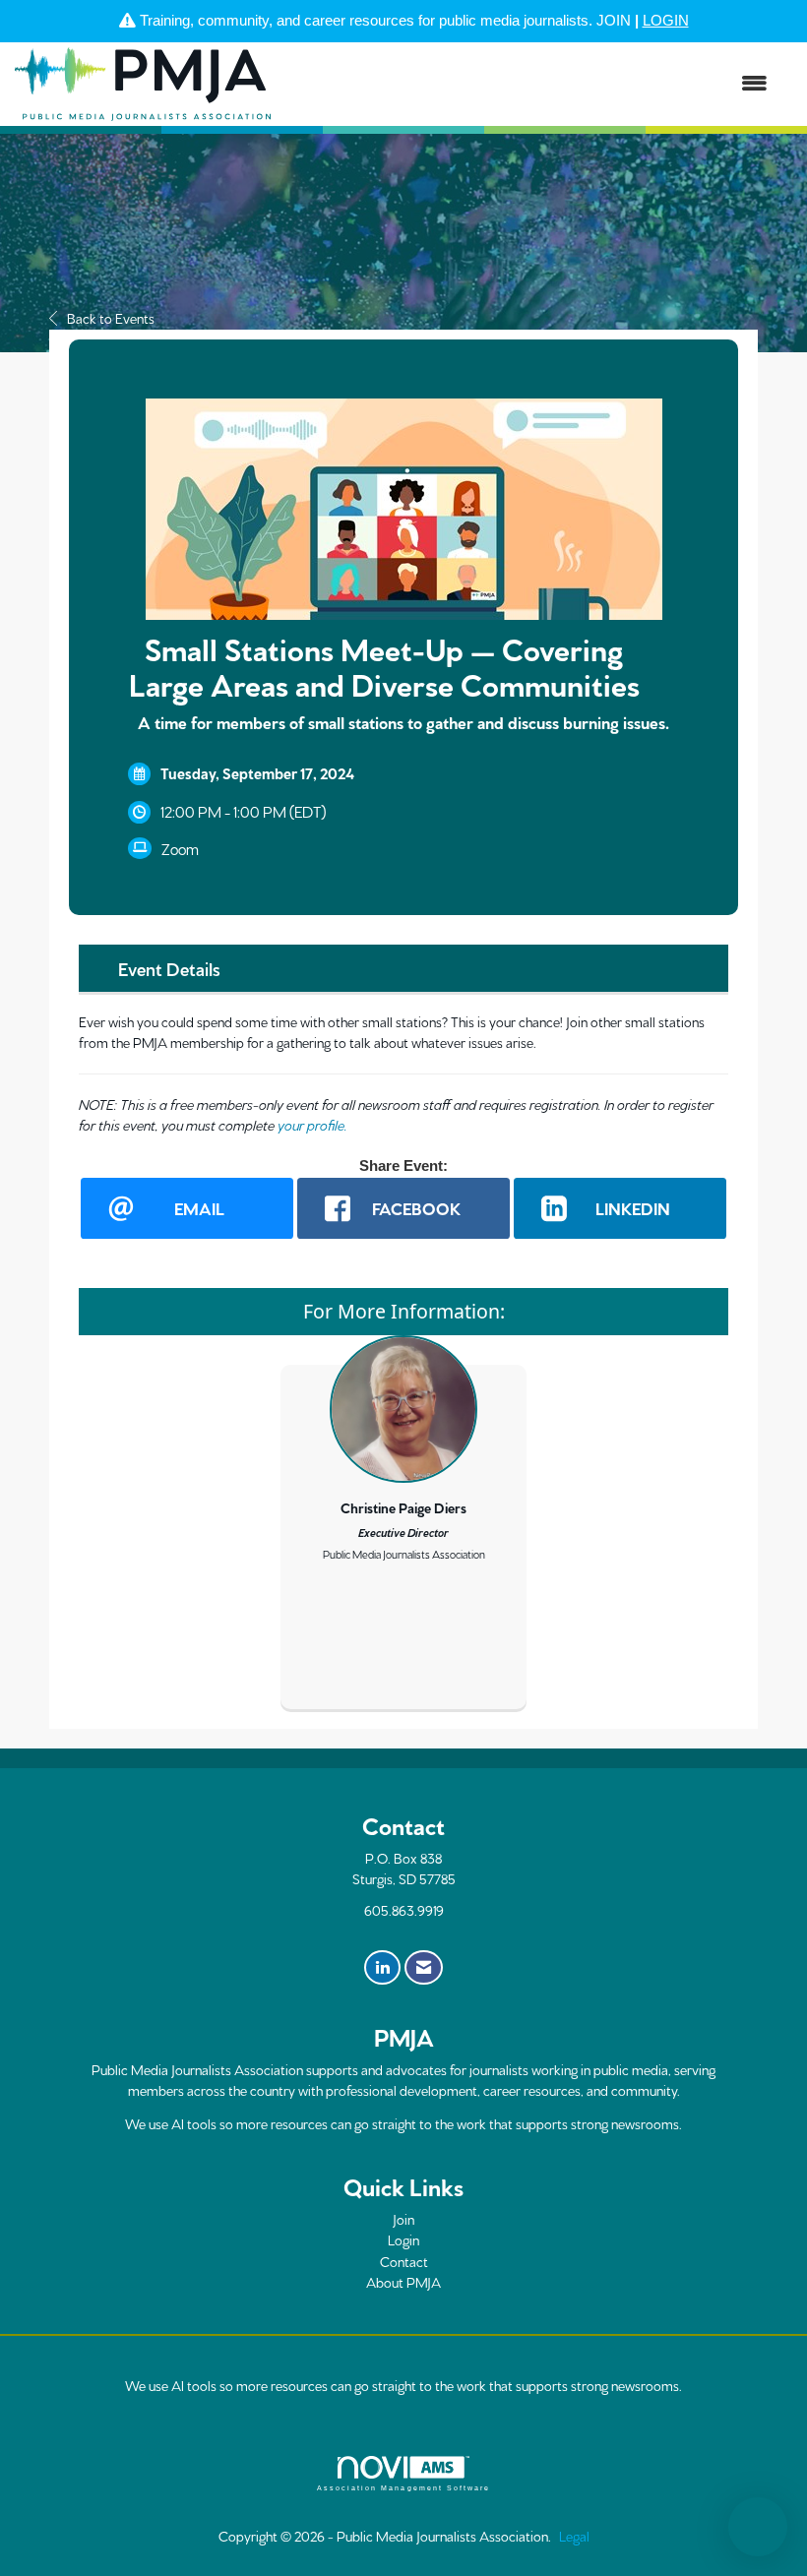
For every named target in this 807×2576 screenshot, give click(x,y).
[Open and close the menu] (529, 84)
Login (403, 2239)
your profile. (312, 1125)
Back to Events (111, 318)
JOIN (614, 20)
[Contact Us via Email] (424, 1968)
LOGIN (666, 20)
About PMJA (403, 2282)
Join (403, 2219)
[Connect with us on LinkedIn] (382, 1968)
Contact (404, 2261)
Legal (574, 2536)
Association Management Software (403, 2488)
